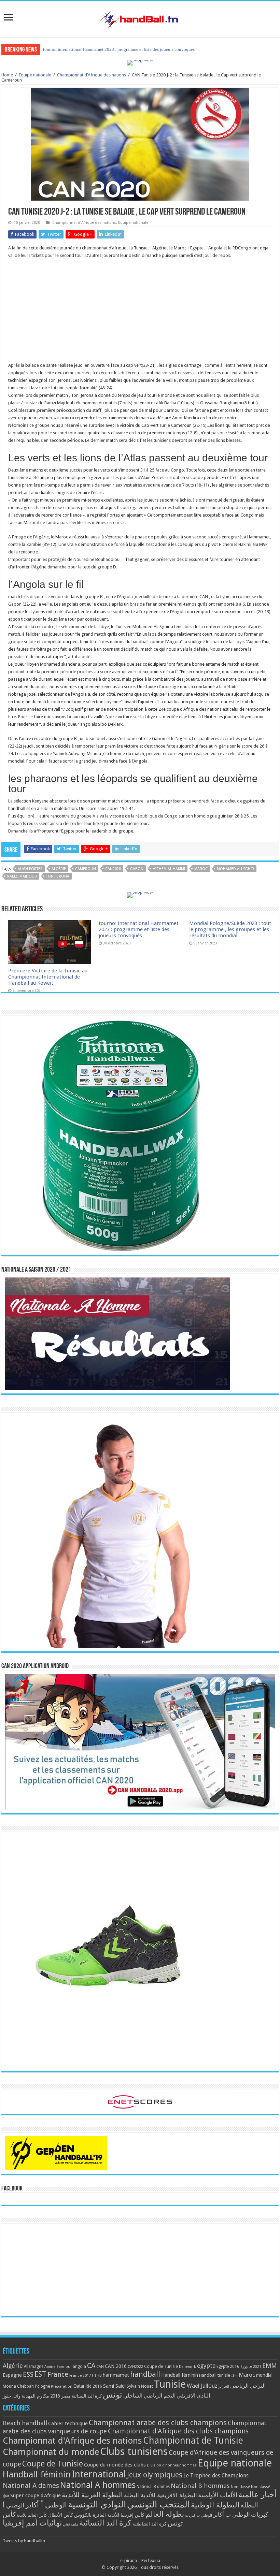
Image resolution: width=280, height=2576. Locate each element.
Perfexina (151, 2560)
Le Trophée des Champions (216, 2476)
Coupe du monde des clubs (115, 2465)
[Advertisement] (140, 314)
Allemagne (34, 2367)
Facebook (12, 2189)
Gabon (137, 869)
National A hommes (98, 2485)
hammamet (116, 2375)
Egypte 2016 (228, 2367)
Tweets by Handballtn (24, 2541)
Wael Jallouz (202, 2386)
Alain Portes (30, 869)
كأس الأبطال (61, 2515)
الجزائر (224, 2386)
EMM (269, 2366)
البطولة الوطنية (215, 2505)
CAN (100, 2367)
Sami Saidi (114, 2386)
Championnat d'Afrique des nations (92, 75)
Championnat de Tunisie (193, 2440)
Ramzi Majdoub (22, 876)
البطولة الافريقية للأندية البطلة (160, 2495)
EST (40, 2374)
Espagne (12, 2375)
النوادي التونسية (97, 2504)
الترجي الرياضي (248, 2386)
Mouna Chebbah (18, 2386)
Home (7, 75)
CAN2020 (113, 869)
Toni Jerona (58, 876)
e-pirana (129, 2560)
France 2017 (80, 2375)
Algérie (59, 869)
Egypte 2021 (251, 2367)
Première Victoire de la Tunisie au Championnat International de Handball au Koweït (48, 977)
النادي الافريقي (193, 2396)
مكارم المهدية (35, 2396)
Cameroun (86, 869)
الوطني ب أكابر (232, 2515)
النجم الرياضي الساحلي (149, 2396)
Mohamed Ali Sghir (235, 869)
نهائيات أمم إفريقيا (32, 2523)
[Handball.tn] (140, 18)
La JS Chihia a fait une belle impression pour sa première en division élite (111, 49)
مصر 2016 (60, 2396)
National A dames (31, 2486)
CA (91, 2365)
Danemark (187, 2367)
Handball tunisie (215, 2375)
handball (145, 2374)
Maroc (201, 869)
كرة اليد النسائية (87, 2396)
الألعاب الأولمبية (218, 2495)
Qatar (79, 2386)
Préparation (62, 2386)
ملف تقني (71, 2524)
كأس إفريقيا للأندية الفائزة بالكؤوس (109, 2515)
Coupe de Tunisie (161, 2366)
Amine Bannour (58, 2367)
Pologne (42, 2386)
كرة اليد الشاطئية (150, 2524)
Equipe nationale (35, 75)
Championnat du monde (51, 2452)
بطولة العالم (165, 2514)
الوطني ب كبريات (199, 2515)
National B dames (153, 2487)
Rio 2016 (94, 2386)
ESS (28, 2375)
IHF (234, 2375)
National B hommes (200, 2486)
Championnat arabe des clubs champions (158, 2423)
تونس (113, 2395)
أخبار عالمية (257, 2495)
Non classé (240, 2487)
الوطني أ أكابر (46, 2505)
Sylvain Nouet (140, 2386)
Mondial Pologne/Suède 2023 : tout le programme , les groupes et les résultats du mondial (230, 929)
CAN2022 (135, 2367)
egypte (206, 2366)
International (99, 2474)
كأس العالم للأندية (32, 2515)
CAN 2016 (116, 2366)
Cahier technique (68, 2423)
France (58, 2375)
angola (79, 2367)
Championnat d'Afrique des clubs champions (178, 2431)
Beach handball (25, 2423)
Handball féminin (180, 2375)
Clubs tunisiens (134, 2451)
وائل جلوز (12, 2396)
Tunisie (170, 2384)
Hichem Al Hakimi (169, 869)
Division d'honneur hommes (172, 2465)
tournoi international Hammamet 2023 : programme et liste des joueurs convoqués (139, 929)
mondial (264, 2375)
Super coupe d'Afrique (36, 2495)
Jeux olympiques (155, 2475)
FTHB (97, 2375)
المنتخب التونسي (158, 2504)
